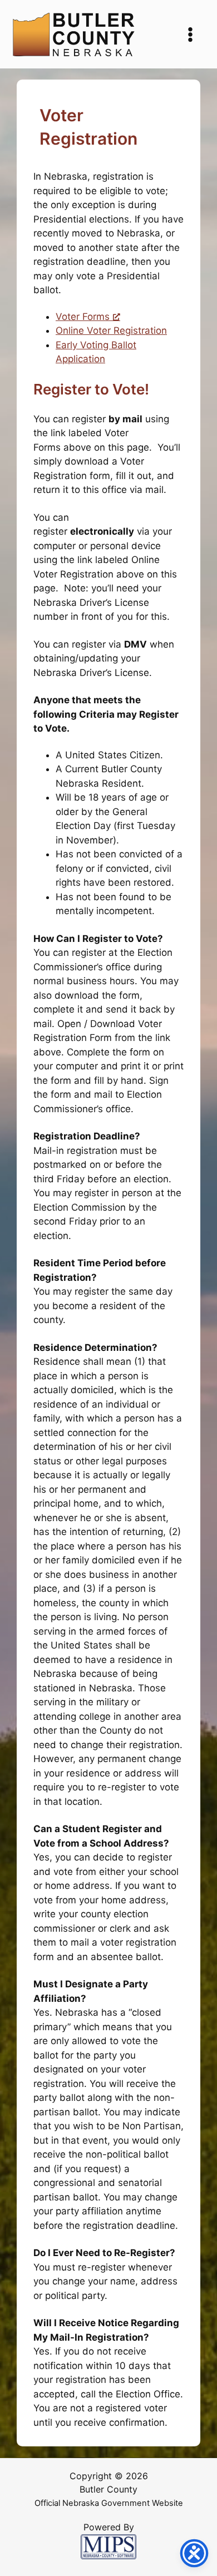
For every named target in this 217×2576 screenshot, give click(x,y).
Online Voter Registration (111, 330)
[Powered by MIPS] (108, 2546)
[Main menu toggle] (191, 34)
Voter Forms (83, 317)
